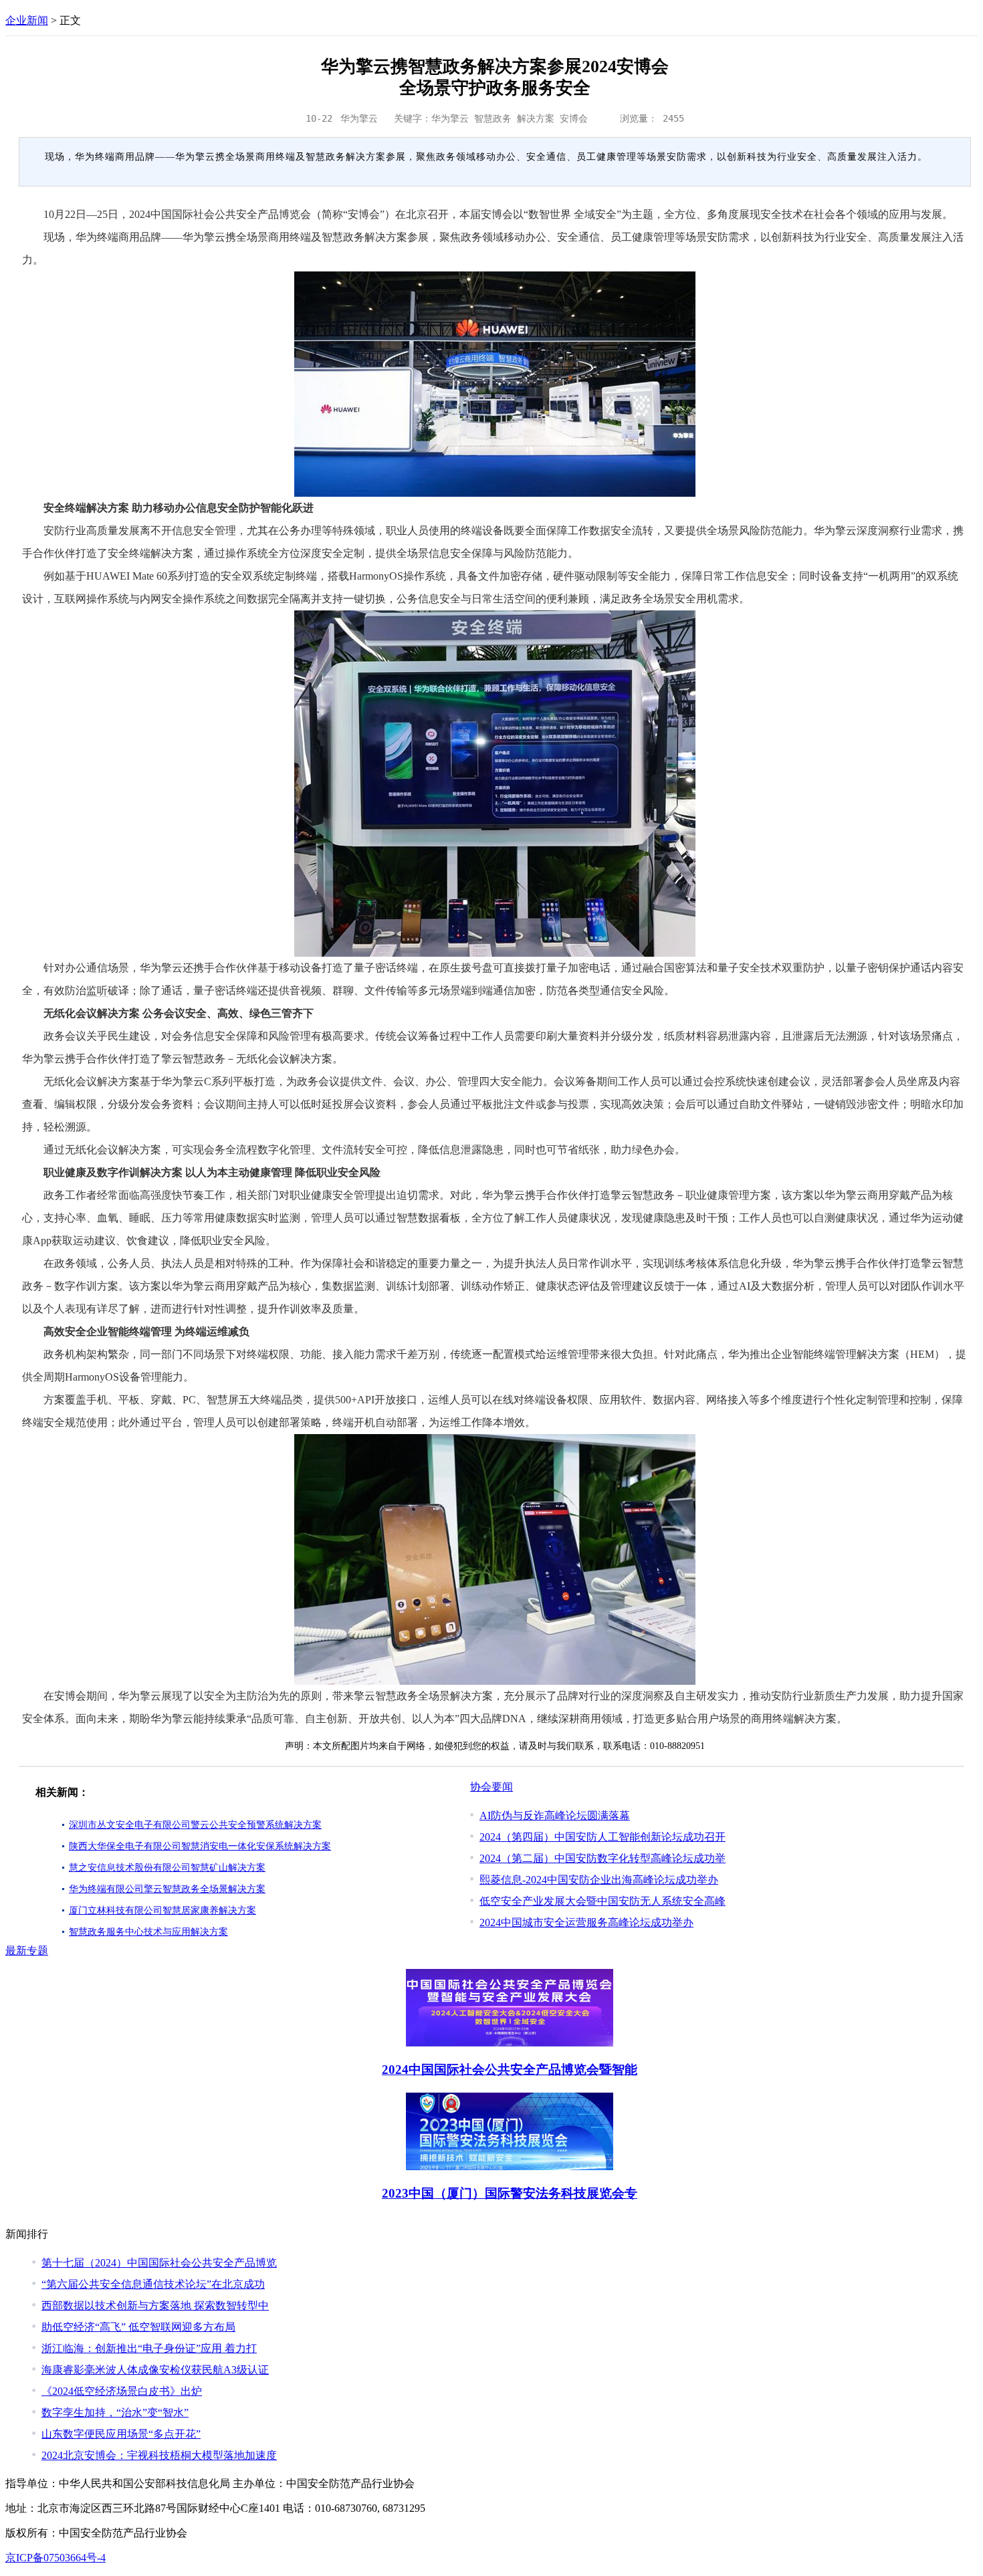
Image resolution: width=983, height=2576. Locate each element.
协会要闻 (491, 1787)
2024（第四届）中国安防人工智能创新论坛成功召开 (603, 1837)
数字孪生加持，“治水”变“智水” (115, 2413)
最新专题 (27, 1951)
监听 (97, 990)
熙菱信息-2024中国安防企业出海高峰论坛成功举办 (599, 1880)
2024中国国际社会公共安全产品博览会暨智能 (510, 2070)
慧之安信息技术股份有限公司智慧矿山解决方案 (167, 1868)
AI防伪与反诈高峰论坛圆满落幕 (555, 1816)
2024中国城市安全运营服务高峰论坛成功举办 (586, 1922)
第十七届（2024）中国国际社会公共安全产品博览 (159, 2263)
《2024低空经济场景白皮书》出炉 (122, 2391)
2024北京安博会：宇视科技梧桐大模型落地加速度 (159, 2455)
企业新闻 (27, 20)
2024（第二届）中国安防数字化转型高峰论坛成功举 (603, 1858)
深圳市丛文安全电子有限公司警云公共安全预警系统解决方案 (195, 1825)
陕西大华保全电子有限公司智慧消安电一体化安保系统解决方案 (200, 1846)
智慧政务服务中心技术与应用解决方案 (148, 1932)
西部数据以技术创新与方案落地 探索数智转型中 (155, 2306)
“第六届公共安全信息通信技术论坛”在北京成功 (153, 2284)
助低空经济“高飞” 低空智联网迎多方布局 (138, 2327)
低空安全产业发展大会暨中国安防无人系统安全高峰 (603, 1901)
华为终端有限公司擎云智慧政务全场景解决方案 (167, 1889)
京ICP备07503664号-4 (56, 2558)
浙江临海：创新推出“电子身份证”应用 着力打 (149, 2348)
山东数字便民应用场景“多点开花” (121, 2434)
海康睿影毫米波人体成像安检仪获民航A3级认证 (155, 2370)
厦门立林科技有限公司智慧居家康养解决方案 (162, 1910)
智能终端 (129, 1331)
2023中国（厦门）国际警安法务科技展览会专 (510, 2193)
